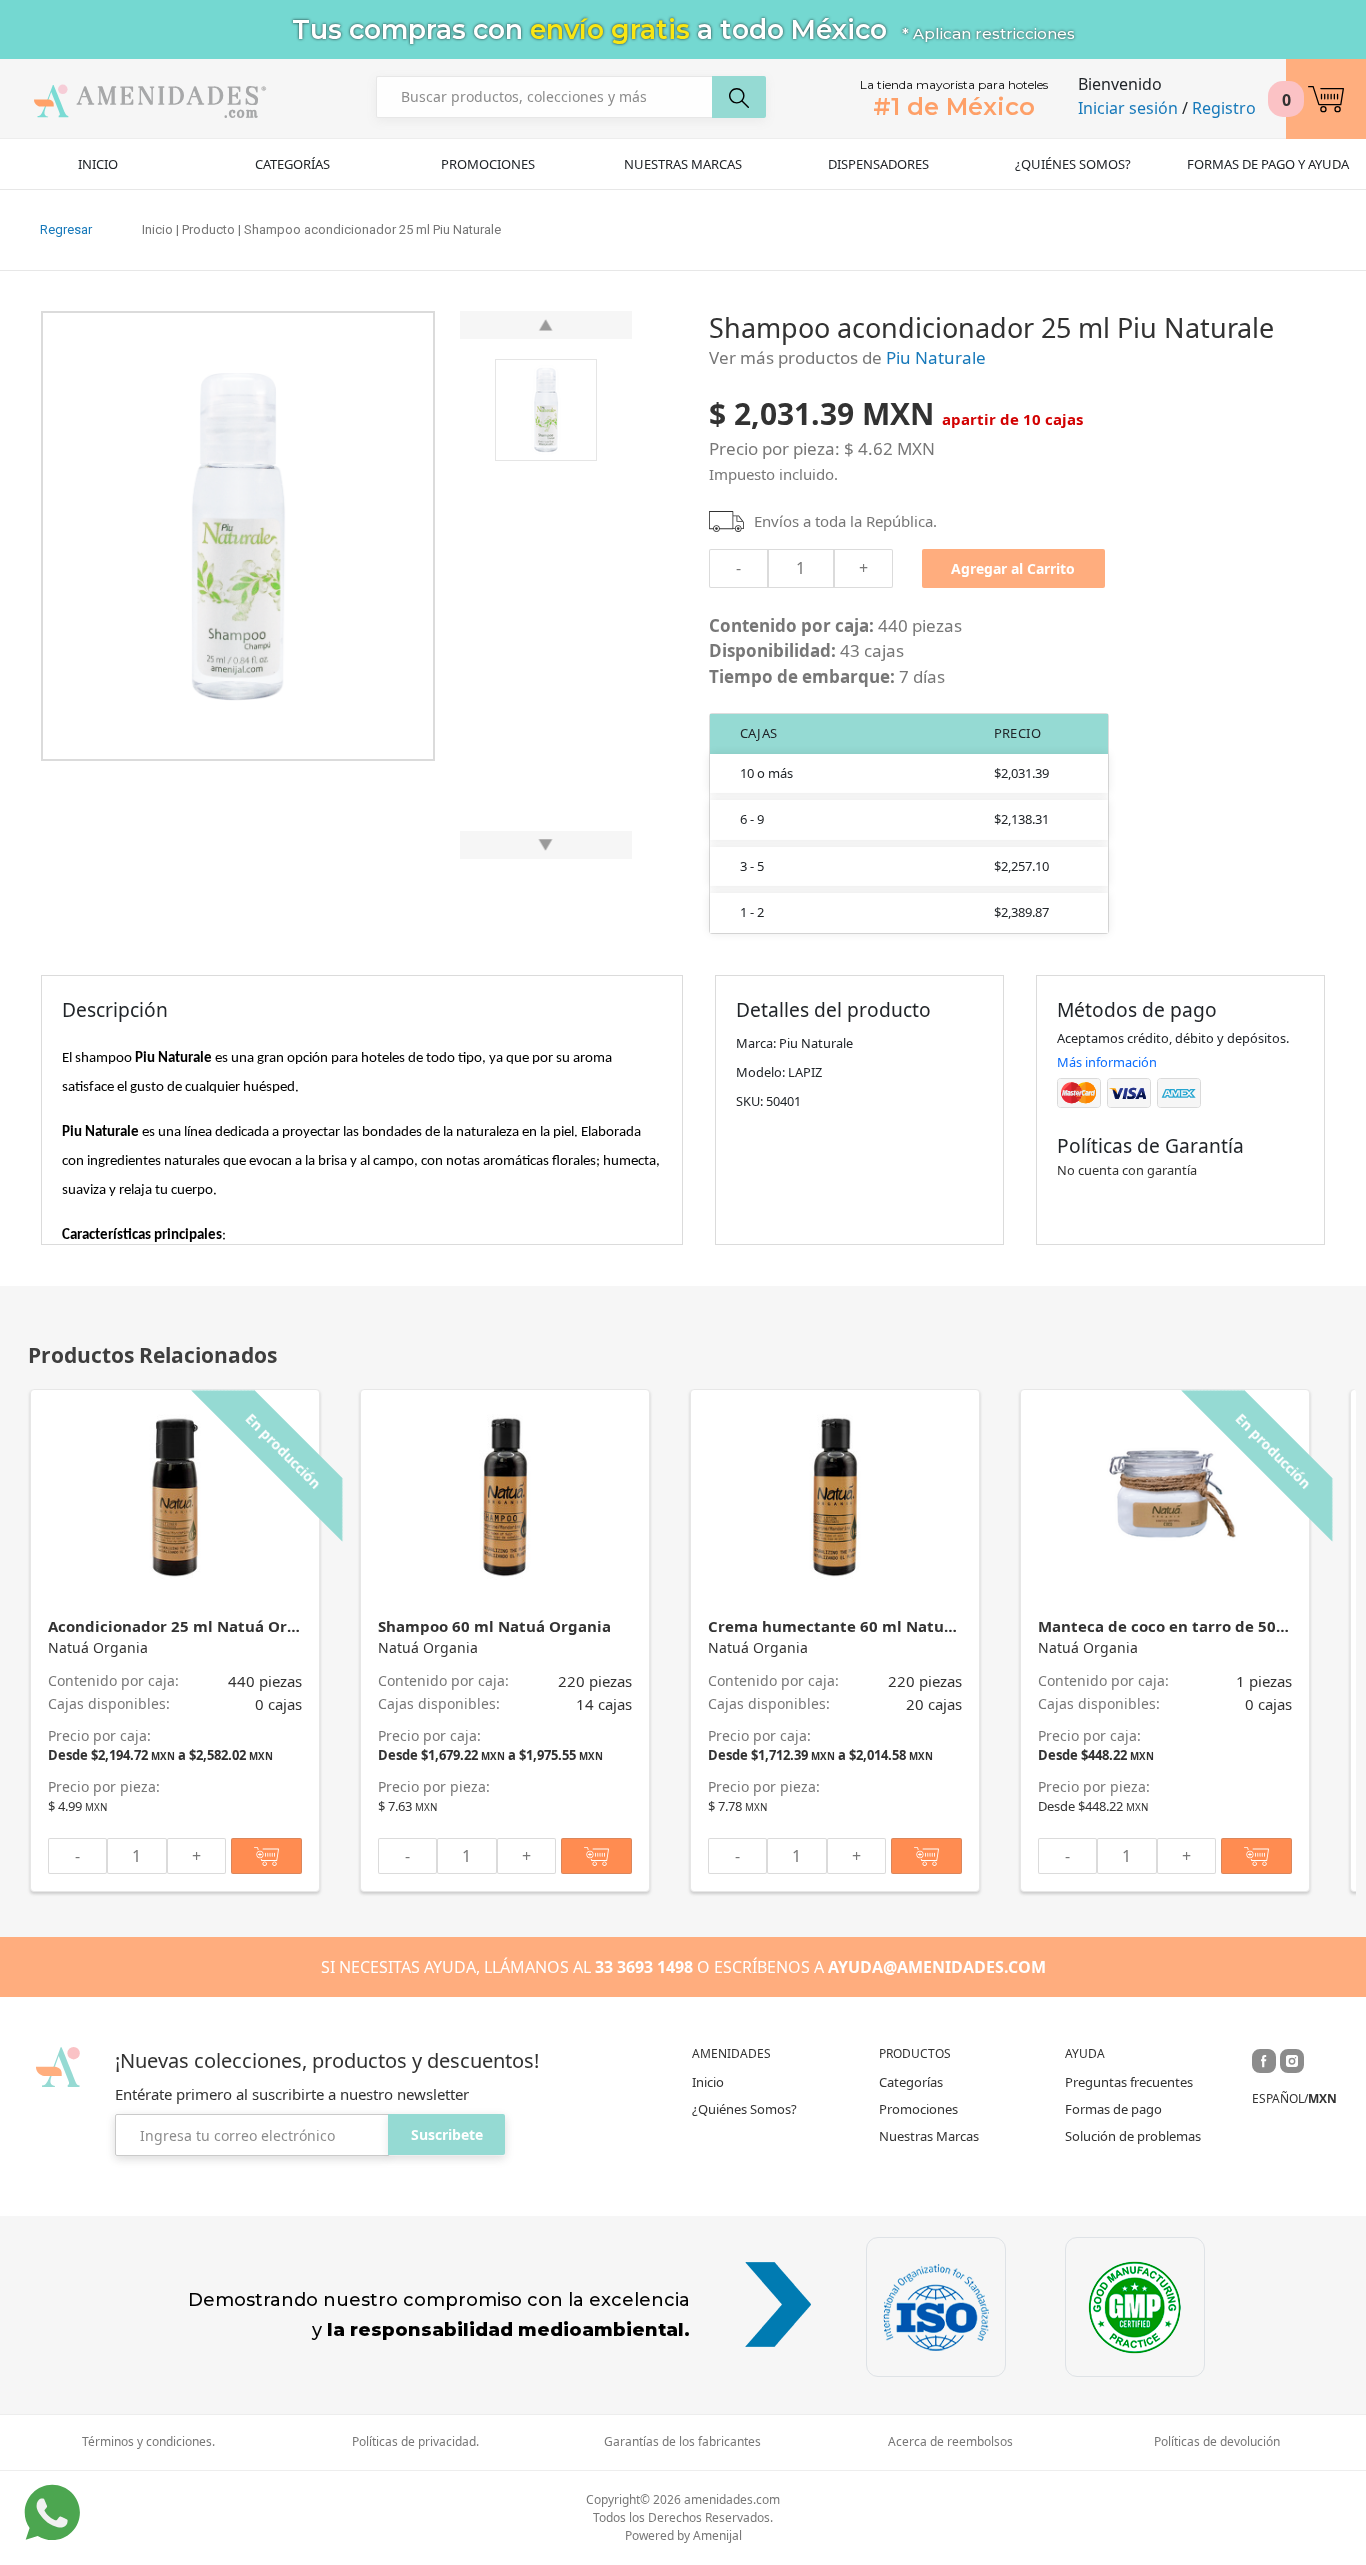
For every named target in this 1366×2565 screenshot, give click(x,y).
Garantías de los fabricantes (682, 2442)
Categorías (292, 164)
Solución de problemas (1133, 2136)
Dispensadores (878, 164)
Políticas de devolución (1217, 2442)
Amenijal (717, 2535)
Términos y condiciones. (148, 2442)
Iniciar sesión (1128, 108)
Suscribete (447, 2134)
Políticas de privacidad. (415, 2442)
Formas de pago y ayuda (1268, 164)
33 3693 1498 (644, 1967)
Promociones (488, 164)
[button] (1326, 99)
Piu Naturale (936, 357)
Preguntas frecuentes (1129, 2082)
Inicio (98, 164)
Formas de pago (1113, 2109)
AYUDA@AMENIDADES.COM (937, 1967)
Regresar (66, 229)
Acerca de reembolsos (950, 2442)
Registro (1224, 108)
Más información (1107, 1062)
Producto (208, 229)
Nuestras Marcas (683, 164)
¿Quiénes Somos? (1073, 164)
